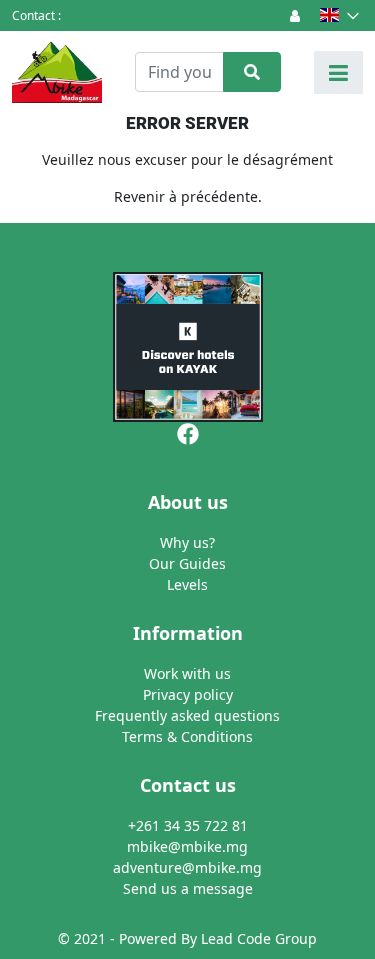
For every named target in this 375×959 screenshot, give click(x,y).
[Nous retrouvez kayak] (187, 347)
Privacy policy (188, 694)
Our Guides (187, 563)
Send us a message (188, 888)
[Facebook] (188, 432)
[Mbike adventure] (57, 72)
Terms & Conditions (187, 736)
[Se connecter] (295, 15)
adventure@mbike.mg (187, 867)
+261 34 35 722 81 (188, 825)
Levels (187, 584)
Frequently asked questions (187, 715)
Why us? (187, 542)
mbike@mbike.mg (187, 846)
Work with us (187, 673)
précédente (219, 196)
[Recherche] (252, 72)
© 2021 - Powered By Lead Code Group (187, 938)
